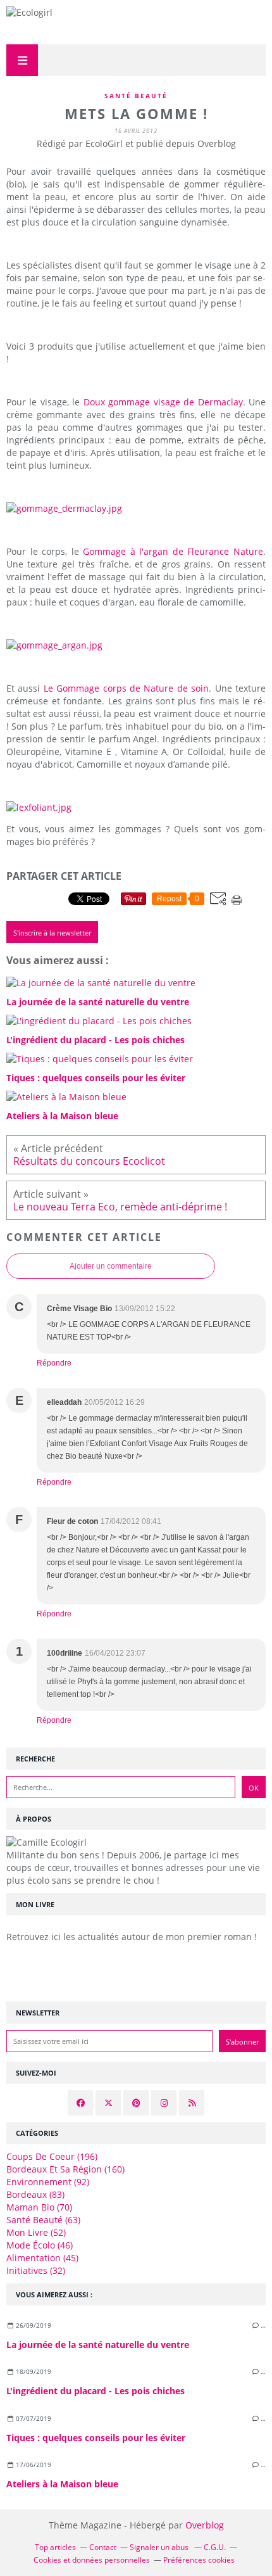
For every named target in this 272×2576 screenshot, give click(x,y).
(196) (52, 2156)
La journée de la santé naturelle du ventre (98, 2344)
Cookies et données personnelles (92, 2560)
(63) (43, 2220)
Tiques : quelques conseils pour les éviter (96, 2438)
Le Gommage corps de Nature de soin (126, 688)
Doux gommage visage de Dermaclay (163, 402)
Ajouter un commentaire (111, 1266)
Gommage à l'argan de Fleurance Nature (173, 551)
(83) (35, 2194)
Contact (103, 2547)
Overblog (205, 2525)
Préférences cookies (199, 2560)
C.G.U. (215, 2547)
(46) (40, 2245)
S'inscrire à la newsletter (52, 933)
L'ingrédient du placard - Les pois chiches (96, 2391)
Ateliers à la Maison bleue (62, 2484)
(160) (65, 2169)
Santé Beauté (136, 96)
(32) (36, 2270)
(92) (48, 2182)
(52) (36, 2232)
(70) (39, 2207)
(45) (42, 2258)
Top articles (55, 2547)
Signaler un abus (160, 2547)
